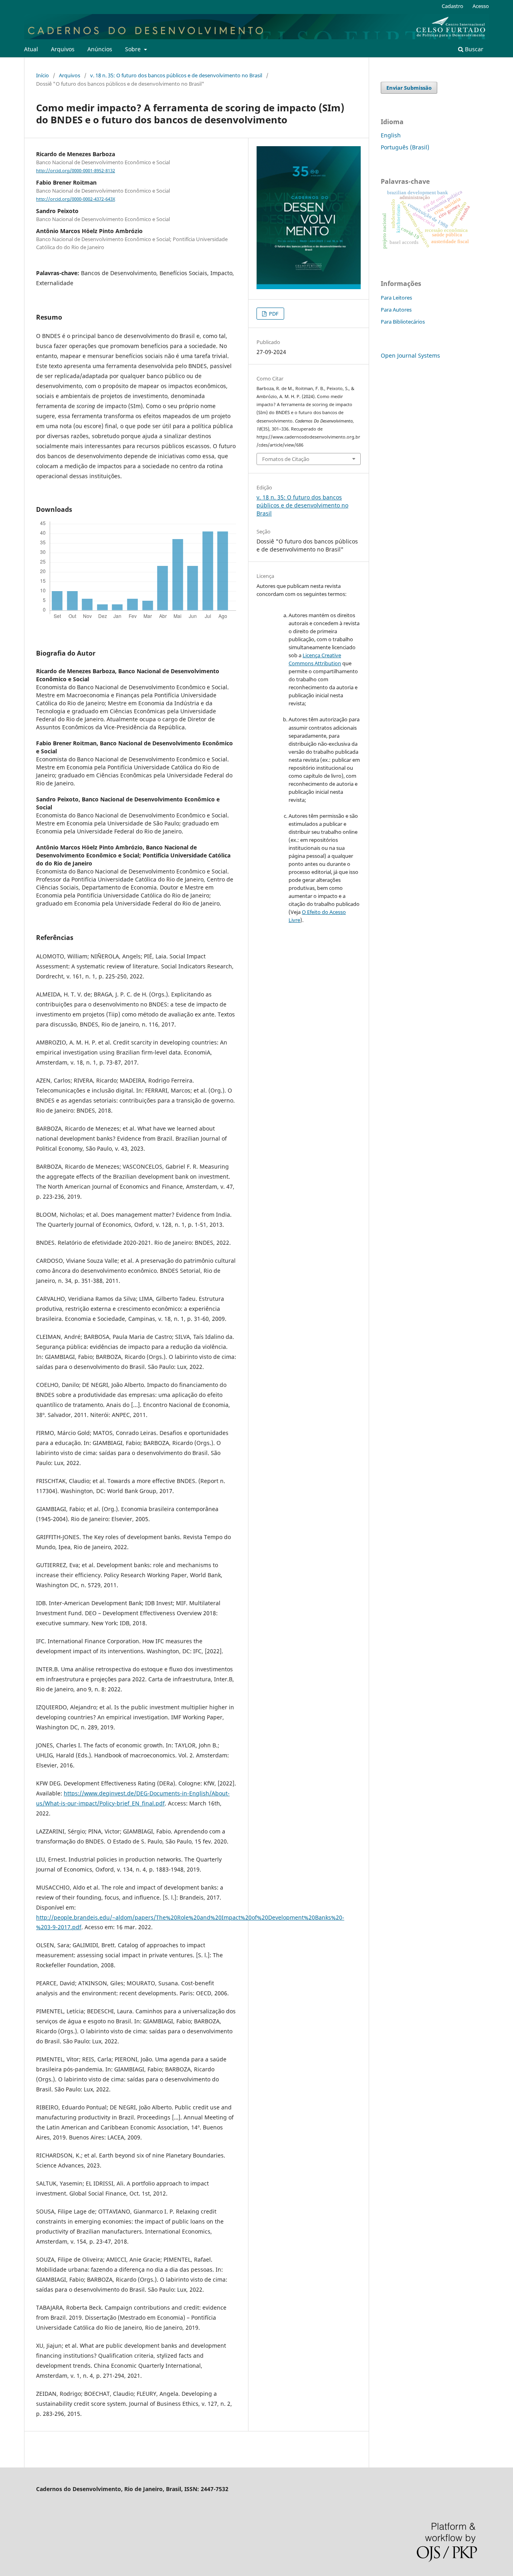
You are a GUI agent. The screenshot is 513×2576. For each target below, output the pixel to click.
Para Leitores (396, 298)
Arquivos (63, 49)
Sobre (134, 49)
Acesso (481, 6)
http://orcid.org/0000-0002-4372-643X (76, 199)
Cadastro (452, 6)
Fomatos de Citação (286, 459)
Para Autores (396, 310)
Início (42, 75)
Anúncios (100, 49)
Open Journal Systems (410, 355)
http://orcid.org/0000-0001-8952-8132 (76, 171)
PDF (273, 314)
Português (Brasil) (405, 147)
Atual (31, 49)
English (391, 135)
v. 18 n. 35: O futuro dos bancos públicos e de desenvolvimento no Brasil (176, 75)
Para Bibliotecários (403, 322)
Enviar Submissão (409, 88)
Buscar (473, 49)
